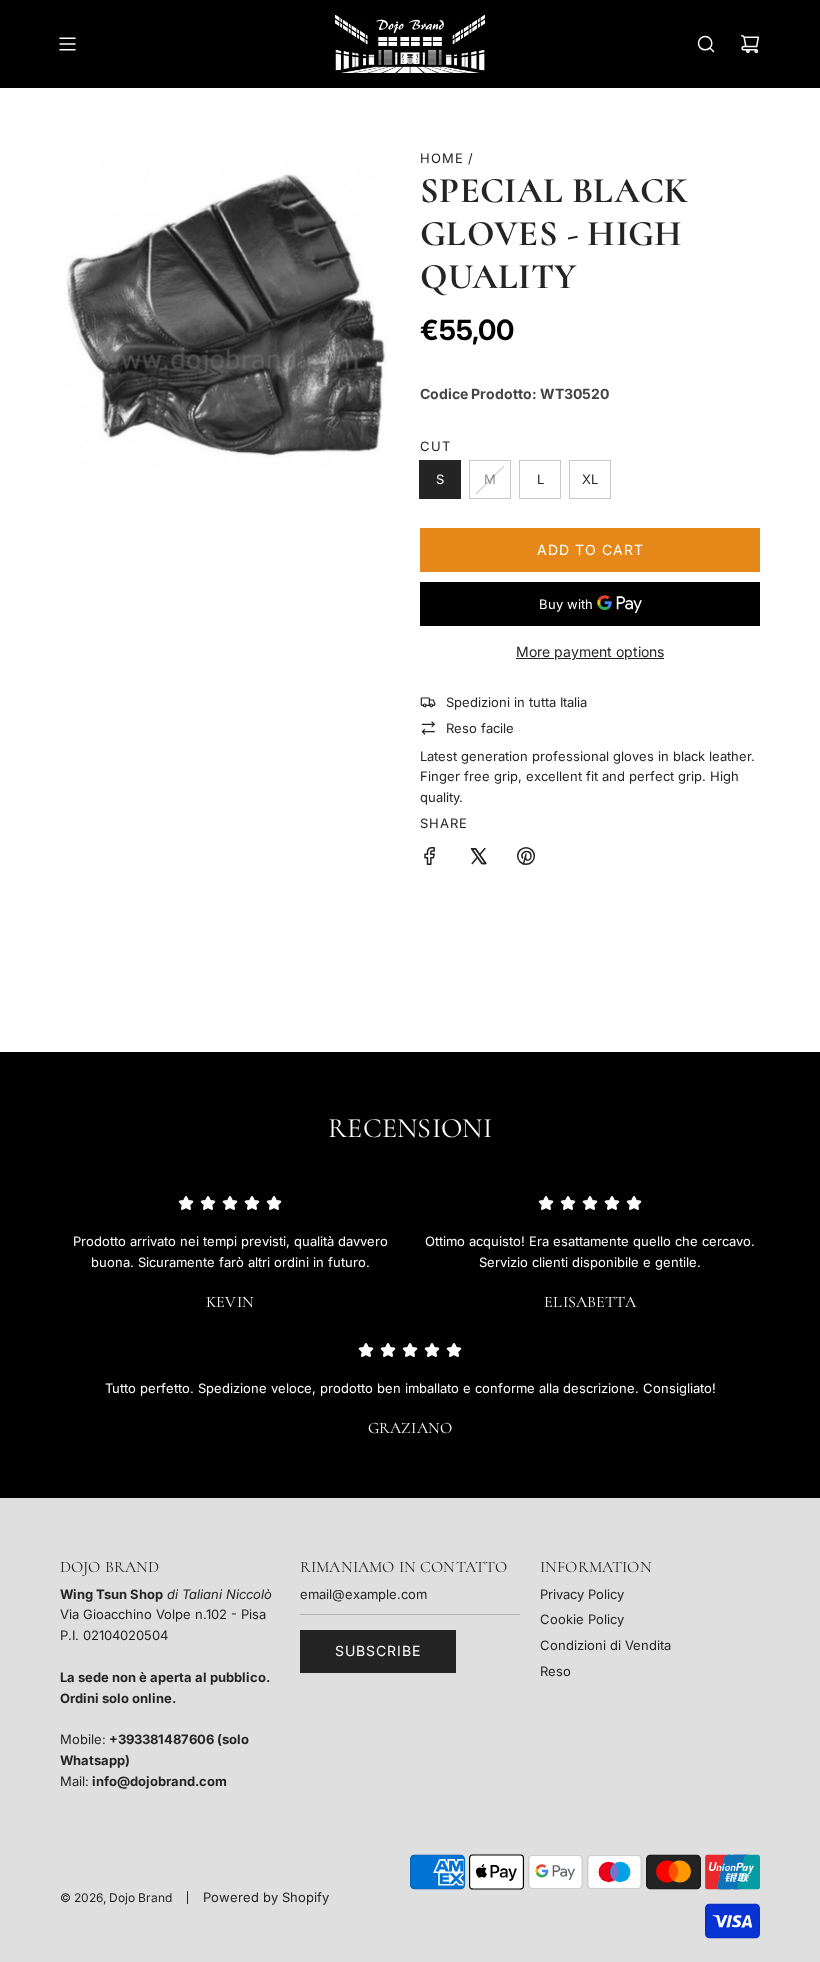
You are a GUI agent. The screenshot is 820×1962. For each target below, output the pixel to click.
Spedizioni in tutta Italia (516, 702)
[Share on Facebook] (430, 859)
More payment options (590, 651)
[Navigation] (67, 44)
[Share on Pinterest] (526, 859)
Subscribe (378, 1650)
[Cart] (750, 44)
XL (590, 479)
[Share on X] (478, 859)
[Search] (706, 44)
